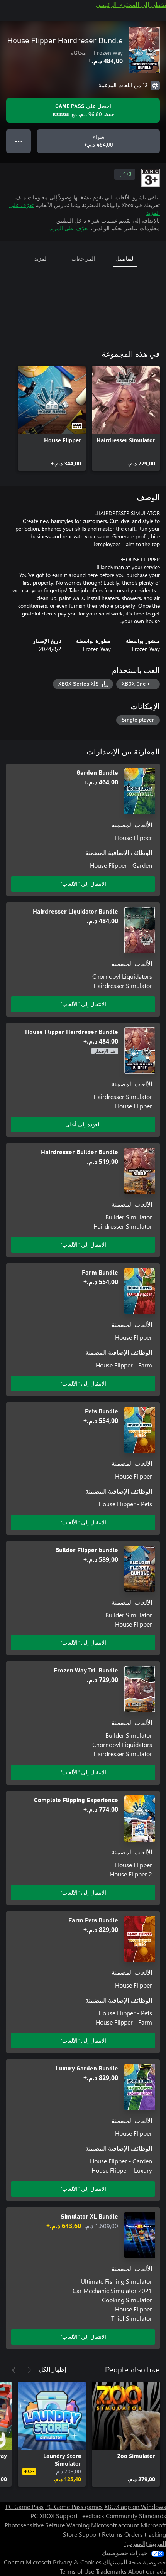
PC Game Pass (25, 2506)
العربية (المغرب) (145, 2543)
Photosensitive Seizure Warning (47, 2525)
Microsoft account (115, 2525)
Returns (112, 2534)
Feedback (92, 2516)
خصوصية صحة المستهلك (135, 2562)
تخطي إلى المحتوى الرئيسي (131, 4)
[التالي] (14, 2370)
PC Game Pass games (74, 2506)
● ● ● (19, 141)
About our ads (147, 2571)
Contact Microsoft (28, 2562)
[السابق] (29, 2370)
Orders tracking (145, 2534)
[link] (126, 418)
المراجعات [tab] (83, 259)
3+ (129, 174)
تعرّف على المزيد (69, 228)
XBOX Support (58, 2516)
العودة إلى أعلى (83, 1124)
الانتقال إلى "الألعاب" (83, 884)
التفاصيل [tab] (125, 259)
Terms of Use (77, 2571)
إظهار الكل (52, 2369)
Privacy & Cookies (77, 2562)
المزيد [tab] (41, 259)
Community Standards (136, 2516)
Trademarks (111, 2571)
